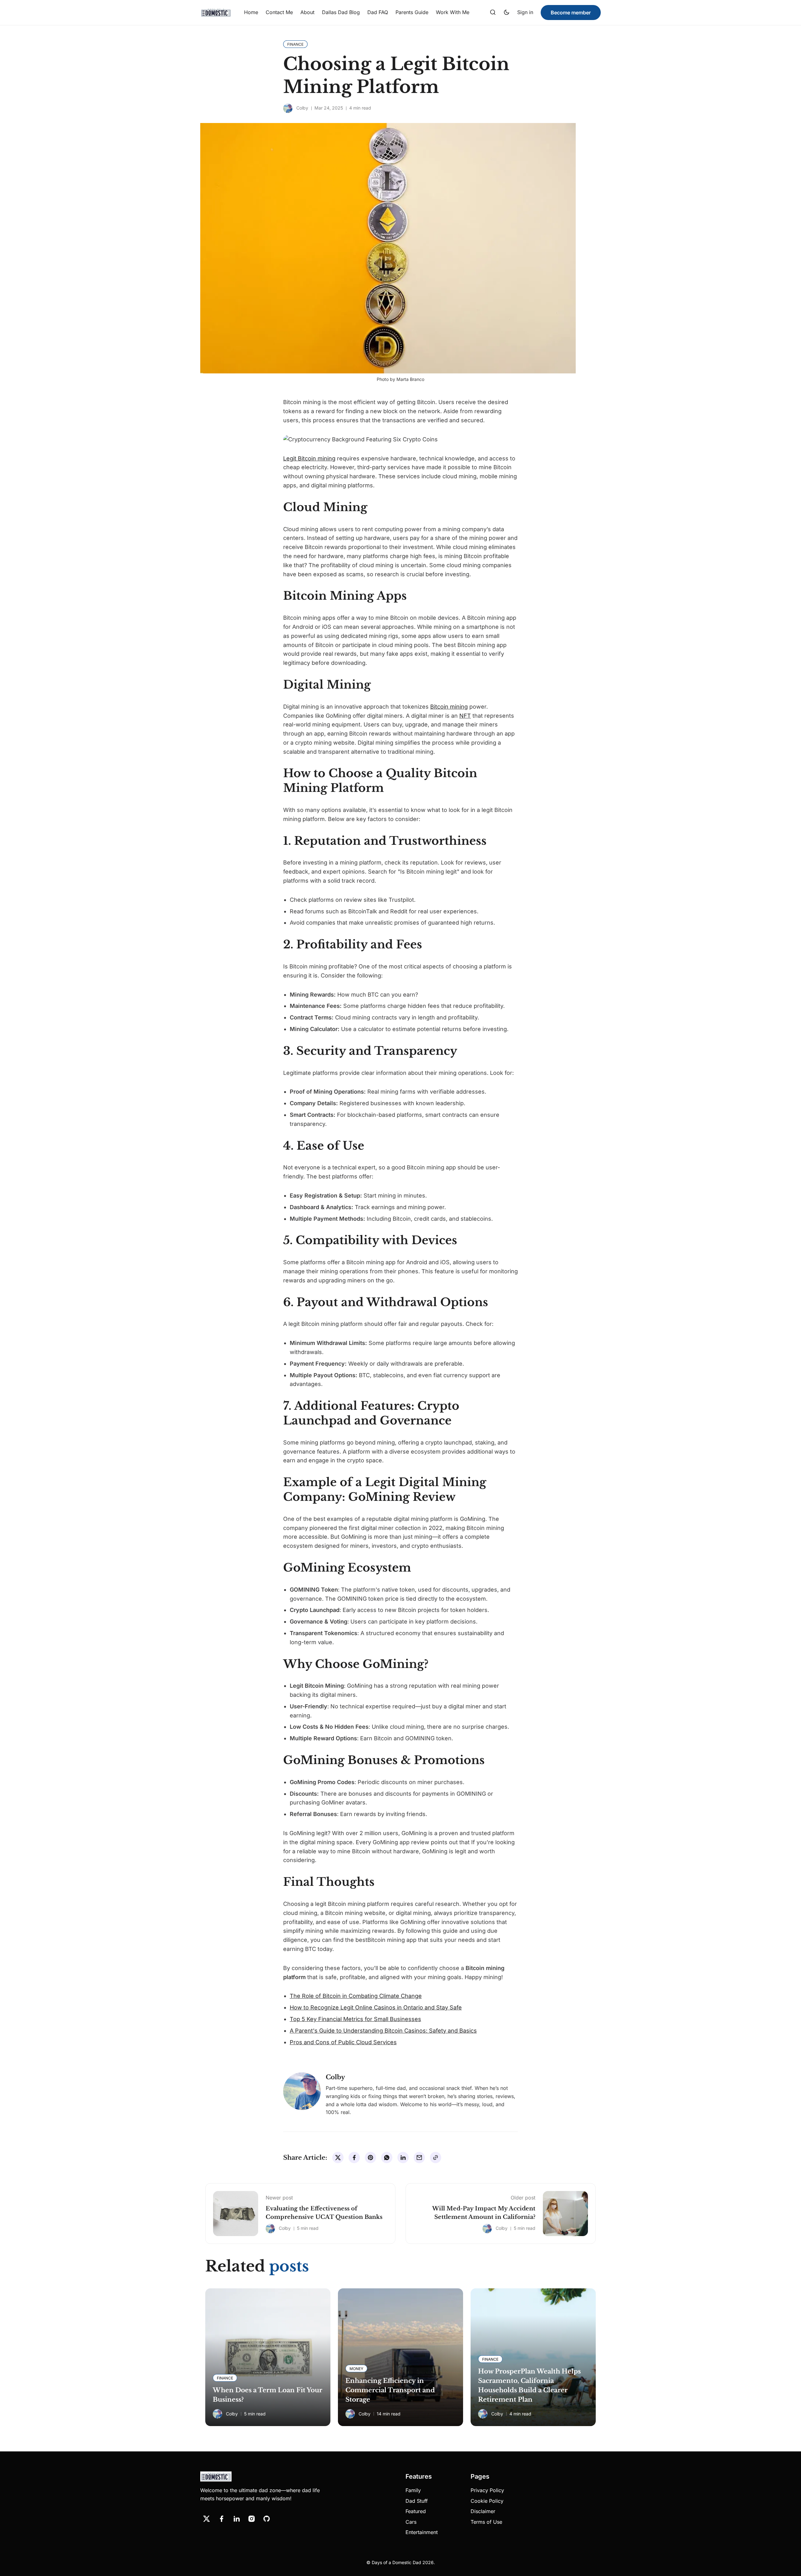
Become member (571, 13)
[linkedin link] (237, 2519)
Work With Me (453, 12)
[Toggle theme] (507, 13)
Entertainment (422, 2532)
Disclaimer (483, 2511)
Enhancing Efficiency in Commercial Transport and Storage (390, 2390)
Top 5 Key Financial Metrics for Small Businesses (355, 2019)
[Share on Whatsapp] (387, 2158)
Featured (416, 2511)
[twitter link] (207, 2519)
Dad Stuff (417, 2501)
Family (413, 2490)
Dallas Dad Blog (341, 12)
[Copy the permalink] (436, 2158)
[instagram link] (252, 2519)
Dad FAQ (378, 12)
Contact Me (279, 12)
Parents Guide (412, 12)
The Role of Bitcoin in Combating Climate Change (356, 1996)
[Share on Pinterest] (370, 2158)
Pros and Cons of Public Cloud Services (343, 2042)
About (307, 12)
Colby (302, 108)
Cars (411, 2522)
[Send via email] (419, 2158)
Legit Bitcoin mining (309, 458)
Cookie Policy (487, 2501)
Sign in (525, 12)
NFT (465, 716)
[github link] (267, 2519)
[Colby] (288, 108)
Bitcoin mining (449, 707)
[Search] (493, 13)
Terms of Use (486, 2522)
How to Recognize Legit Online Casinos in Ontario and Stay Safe (376, 2007)
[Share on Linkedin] (403, 2158)
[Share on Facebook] (354, 2158)
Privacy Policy (487, 2490)
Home (251, 12)
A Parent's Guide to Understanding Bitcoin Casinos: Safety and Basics (383, 2031)
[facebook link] (222, 2519)
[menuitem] (251, 13)
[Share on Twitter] (338, 2158)
